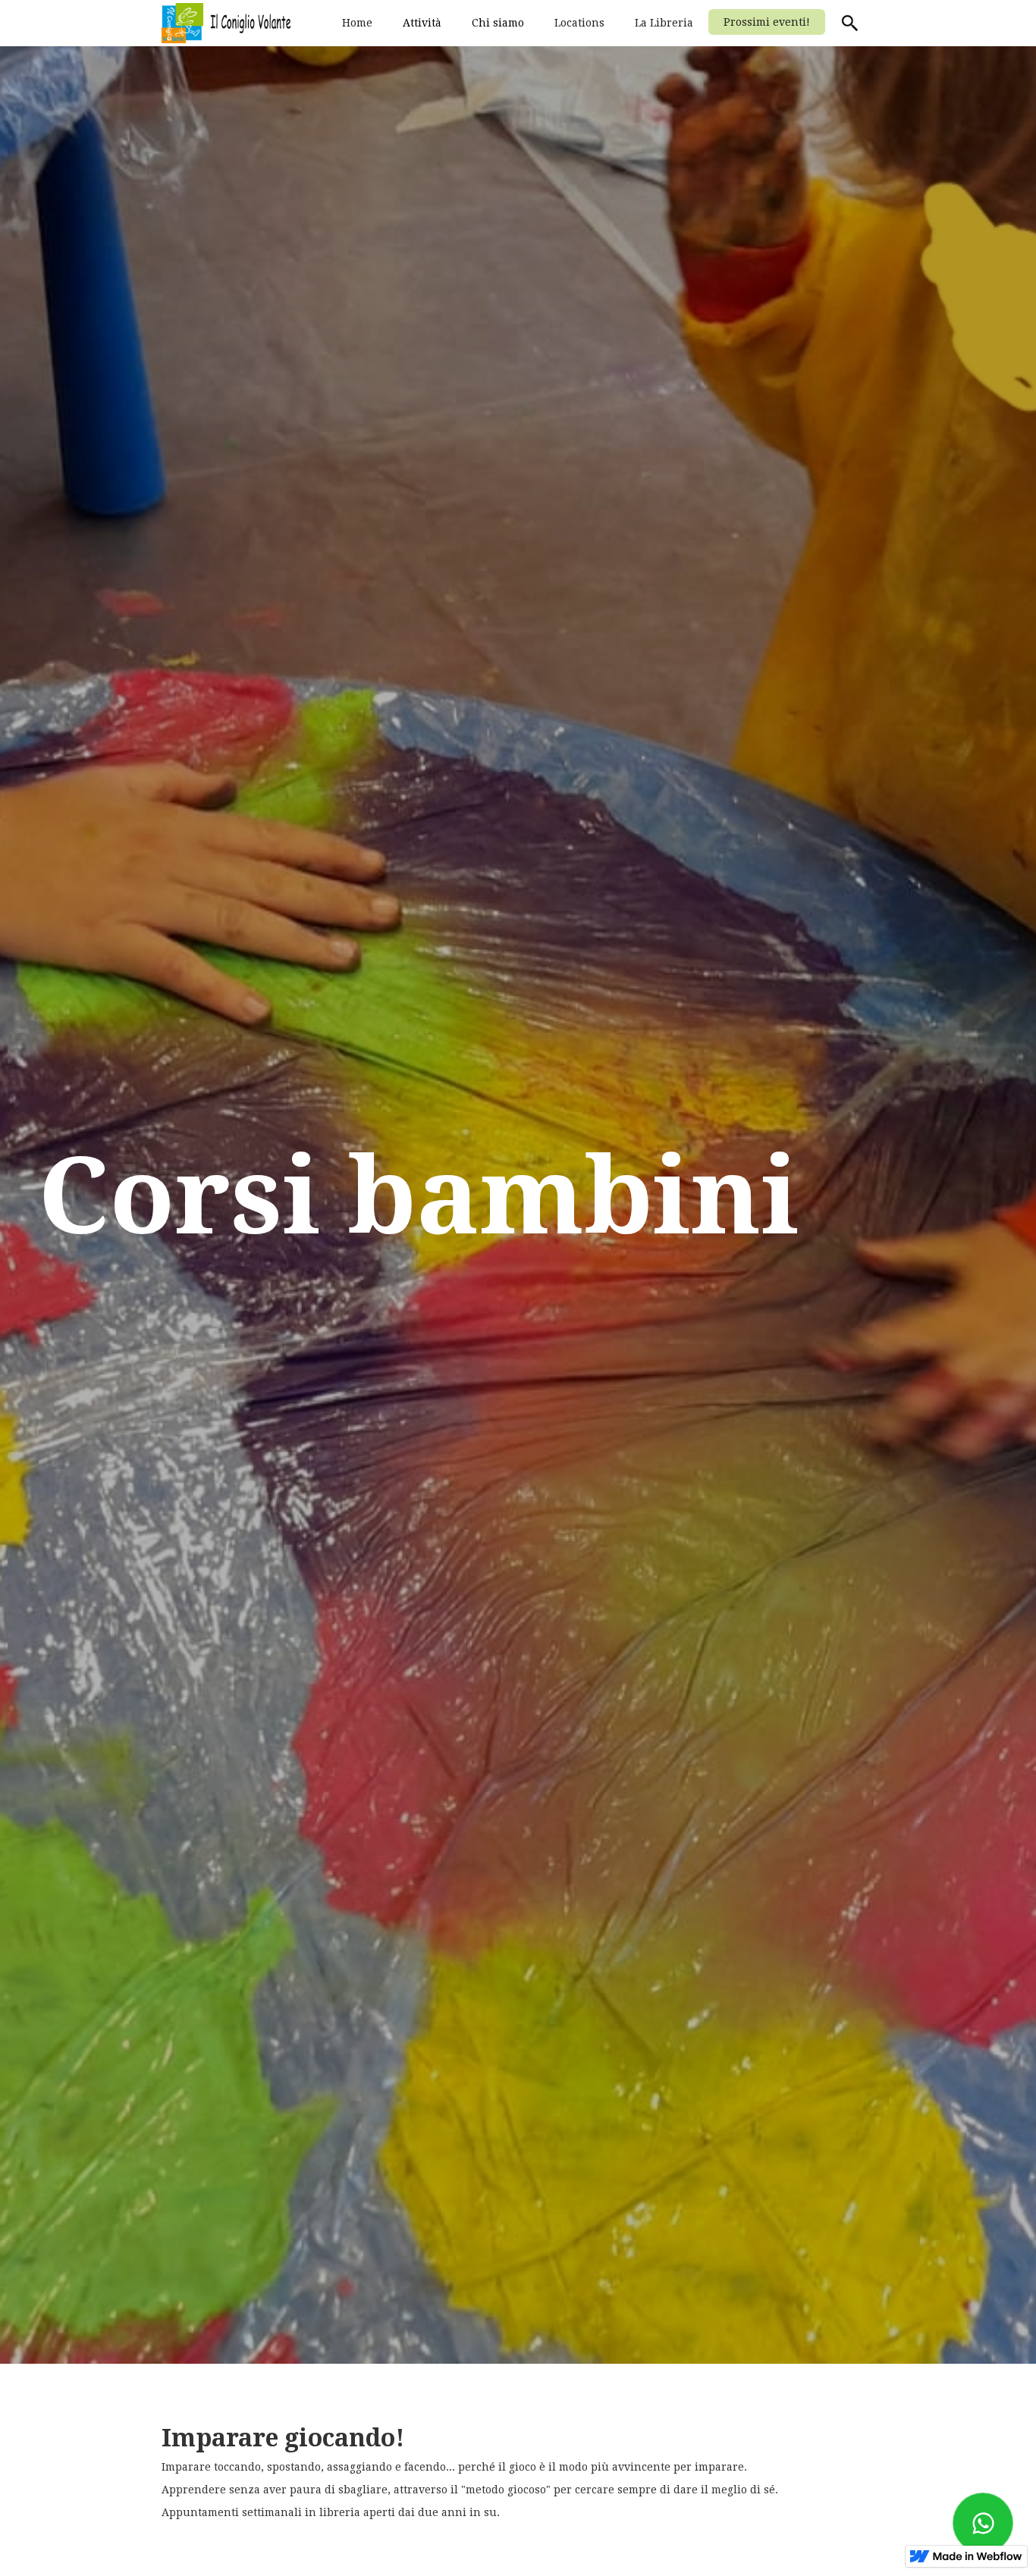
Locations (579, 23)
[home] (226, 23)
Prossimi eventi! (767, 22)
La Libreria (664, 23)
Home (357, 23)
